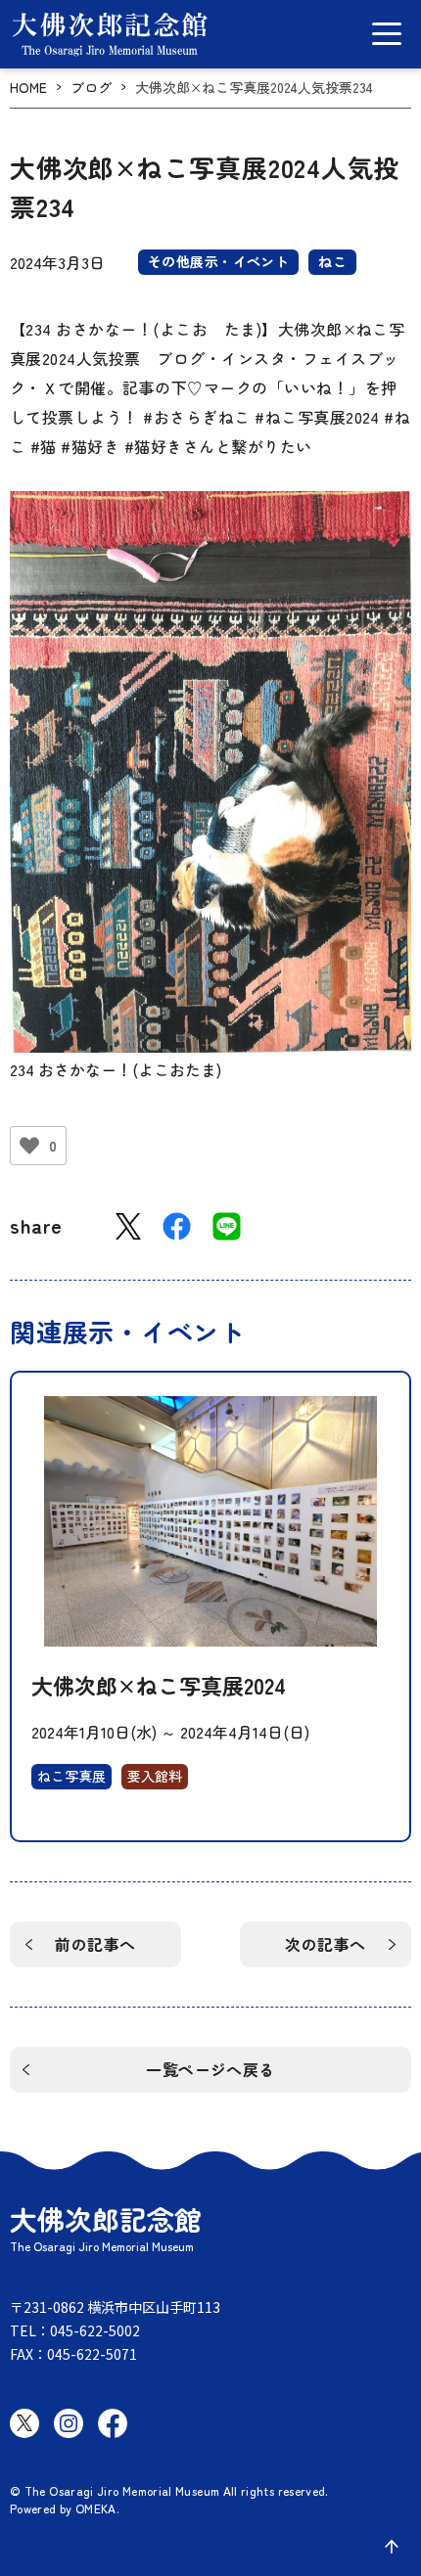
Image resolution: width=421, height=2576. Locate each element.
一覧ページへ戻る (210, 2069)
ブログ (91, 88)
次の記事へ (325, 1944)
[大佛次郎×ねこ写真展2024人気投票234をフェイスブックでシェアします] (177, 1226)
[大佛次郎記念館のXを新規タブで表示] (24, 2423)
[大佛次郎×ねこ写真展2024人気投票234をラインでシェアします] (227, 1226)
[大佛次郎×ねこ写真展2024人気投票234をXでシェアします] (128, 1226)
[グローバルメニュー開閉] (387, 34)
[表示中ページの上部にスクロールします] (392, 2547)
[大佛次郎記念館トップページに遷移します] (110, 34)
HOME (28, 88)
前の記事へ (95, 1944)
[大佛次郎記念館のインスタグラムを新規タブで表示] (69, 2423)
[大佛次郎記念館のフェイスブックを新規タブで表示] (113, 2423)
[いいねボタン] (29, 1146)
